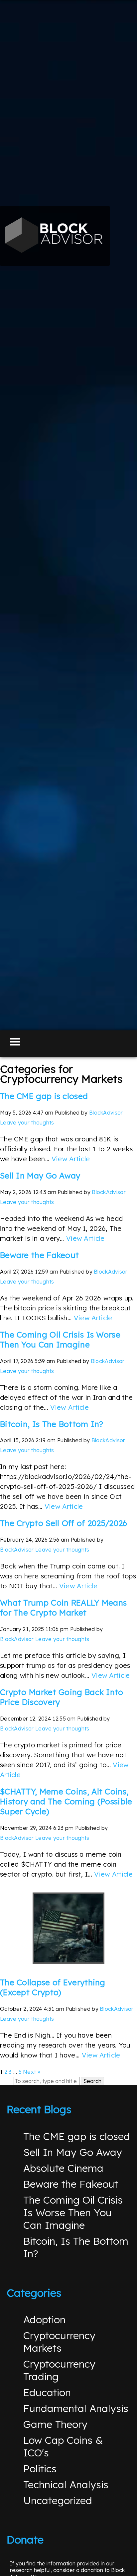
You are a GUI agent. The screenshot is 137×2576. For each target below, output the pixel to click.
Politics (40, 2469)
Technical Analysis (66, 2485)
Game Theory (55, 2424)
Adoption (44, 2320)
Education (47, 2392)
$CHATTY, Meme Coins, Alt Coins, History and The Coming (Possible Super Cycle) (66, 1801)
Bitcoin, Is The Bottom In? (52, 1424)
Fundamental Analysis (76, 2408)
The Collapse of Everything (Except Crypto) (53, 1987)
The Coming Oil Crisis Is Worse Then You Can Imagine (60, 1340)
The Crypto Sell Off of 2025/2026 (64, 1523)
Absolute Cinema (63, 2168)
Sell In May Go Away (40, 1176)
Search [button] (92, 2081)
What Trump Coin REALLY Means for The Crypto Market (63, 1608)
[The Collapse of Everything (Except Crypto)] (68, 1928)
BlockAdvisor (106, 1113)
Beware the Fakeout (39, 1255)
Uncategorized (58, 2500)
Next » (32, 2072)
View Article (71, 1159)
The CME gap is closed (44, 1096)
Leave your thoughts (27, 1123)
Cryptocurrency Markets (59, 2342)
